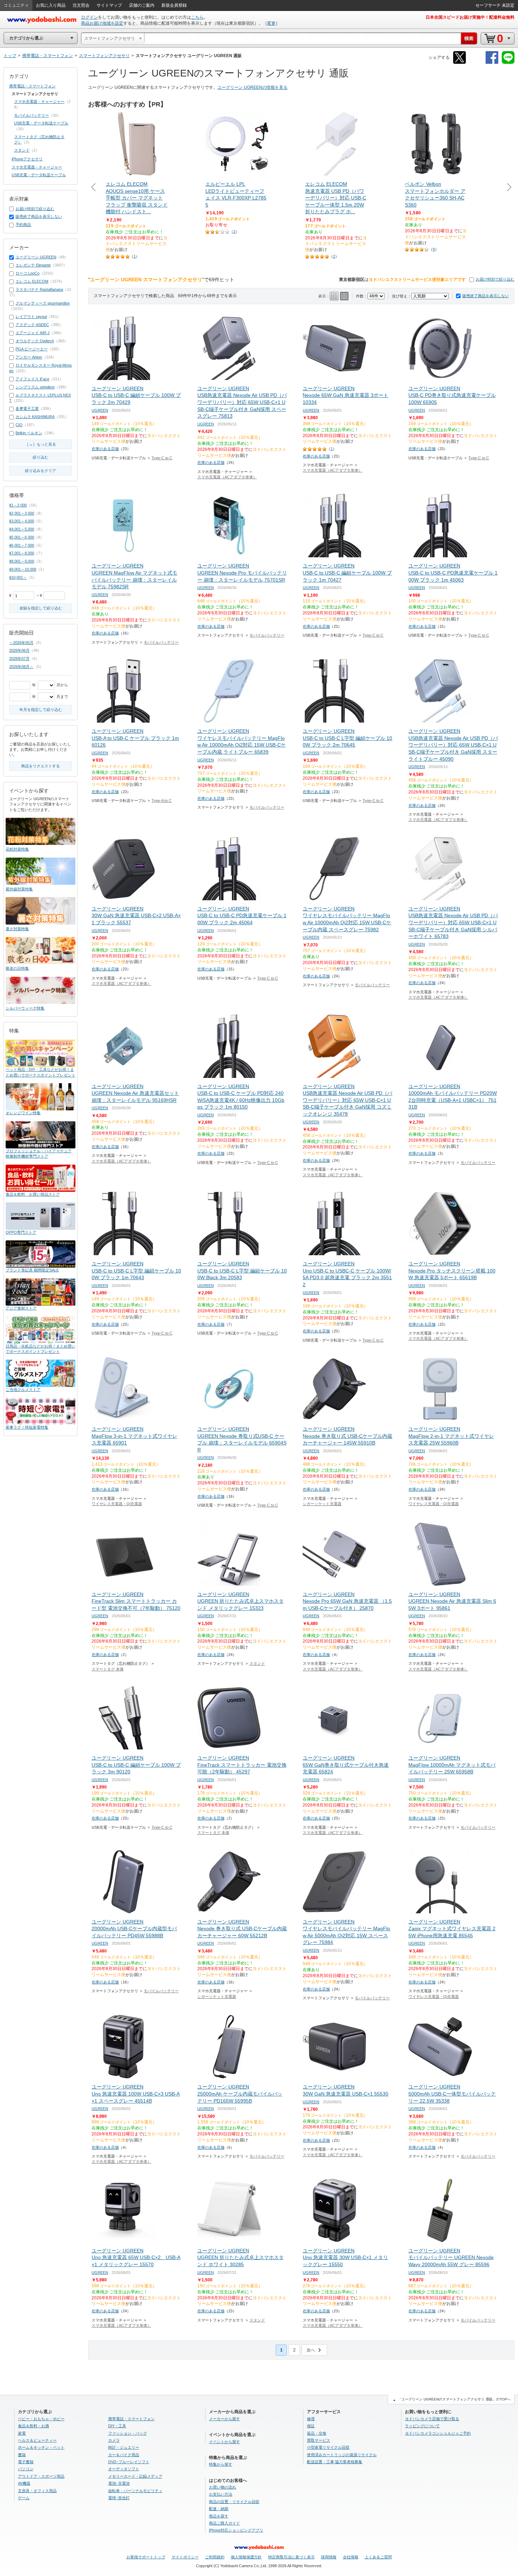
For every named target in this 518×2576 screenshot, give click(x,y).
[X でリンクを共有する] (460, 63)
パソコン (26, 2469)
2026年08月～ (21, 667)
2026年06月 (19, 650)
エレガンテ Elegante (33, 265)
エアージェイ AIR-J (33, 333)
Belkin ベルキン (29, 433)
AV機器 (24, 2483)
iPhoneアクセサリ (27, 159)
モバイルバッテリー (161, 642)
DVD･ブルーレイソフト (129, 2462)
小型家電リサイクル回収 (328, 2447)
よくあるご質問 (378, 2557)
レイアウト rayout (31, 317)
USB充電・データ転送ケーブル (41, 123)
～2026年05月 (21, 643)
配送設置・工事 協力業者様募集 (335, 2462)
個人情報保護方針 (246, 2557)
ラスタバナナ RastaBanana (39, 289)
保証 (311, 2426)
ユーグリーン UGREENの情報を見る (252, 87)
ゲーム (24, 2498)
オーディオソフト (124, 2469)
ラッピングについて (422, 2426)
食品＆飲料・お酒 (33, 2426)
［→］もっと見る (41, 444)
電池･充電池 (119, 2483)
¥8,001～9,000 (22, 561)
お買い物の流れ (223, 2487)
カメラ (114, 2440)
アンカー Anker (29, 357)
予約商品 (23, 225)
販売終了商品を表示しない (486, 296)
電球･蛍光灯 (119, 2498)
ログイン (90, 17)
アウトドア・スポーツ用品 (41, 2476)
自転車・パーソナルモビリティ (135, 2491)
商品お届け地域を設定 (102, 23)
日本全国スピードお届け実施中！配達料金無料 (470, 17)
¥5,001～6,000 (22, 537)
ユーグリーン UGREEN (36, 257)
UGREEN (100, 410)
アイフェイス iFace (32, 379)
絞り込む (41, 457)
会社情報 (351, 2557)
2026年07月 (19, 658)
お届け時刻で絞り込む (495, 279)
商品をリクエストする (41, 766)
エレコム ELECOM (32, 281)
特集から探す (221, 2464)
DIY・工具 (117, 2426)
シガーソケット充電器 (322, 1504)
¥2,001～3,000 (22, 513)
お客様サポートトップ (146, 2557)
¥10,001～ (18, 577)
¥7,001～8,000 (22, 553)
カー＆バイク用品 (124, 2455)
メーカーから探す (224, 2419)
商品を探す (219, 2516)
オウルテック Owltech (35, 341)
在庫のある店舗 (105, 449)
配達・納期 (219, 2509)
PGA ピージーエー (32, 349)
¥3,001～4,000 (22, 521)
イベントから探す (224, 2442)
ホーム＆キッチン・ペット (41, 2447)
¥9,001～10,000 (23, 569)
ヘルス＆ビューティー (37, 2440)
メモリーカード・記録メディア (135, 2476)
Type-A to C (162, 801)
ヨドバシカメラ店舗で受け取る (432, 2419)
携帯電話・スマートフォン (32, 86)
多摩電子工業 (27, 409)
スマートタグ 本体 (108, 1669)
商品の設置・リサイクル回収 (234, 2502)
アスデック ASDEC (32, 325)
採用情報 (329, 2557)
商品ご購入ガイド (224, 2523)
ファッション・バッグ (128, 2433)
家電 (22, 2433)
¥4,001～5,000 (22, 529)
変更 (271, 23)
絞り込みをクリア (41, 471)
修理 (311, 2419)
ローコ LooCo (27, 273)
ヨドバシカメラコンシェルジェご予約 (438, 2433)
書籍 (22, 2455)
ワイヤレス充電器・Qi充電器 (117, 1504)
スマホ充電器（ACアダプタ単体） (227, 477)
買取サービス (319, 2440)
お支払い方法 (221, 2494)
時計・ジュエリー (124, 2447)
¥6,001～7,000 (22, 545)
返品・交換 (317, 2433)
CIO (19, 425)
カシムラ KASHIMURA (35, 417)
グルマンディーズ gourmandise (43, 303)
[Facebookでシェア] (492, 63)
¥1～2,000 (18, 505)
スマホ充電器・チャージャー (39, 102)
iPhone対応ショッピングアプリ (236, 2530)
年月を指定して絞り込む (41, 710)
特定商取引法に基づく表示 (291, 2557)
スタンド (257, 1663)
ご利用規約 (215, 2557)
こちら (197, 17)
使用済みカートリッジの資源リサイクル (342, 2455)
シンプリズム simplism (35, 387)
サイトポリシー (185, 2557)
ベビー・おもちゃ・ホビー (41, 2419)
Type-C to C (162, 458)
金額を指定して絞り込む (41, 608)
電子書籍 (26, 2462)
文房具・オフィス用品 (37, 2491)
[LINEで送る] (508, 63)
